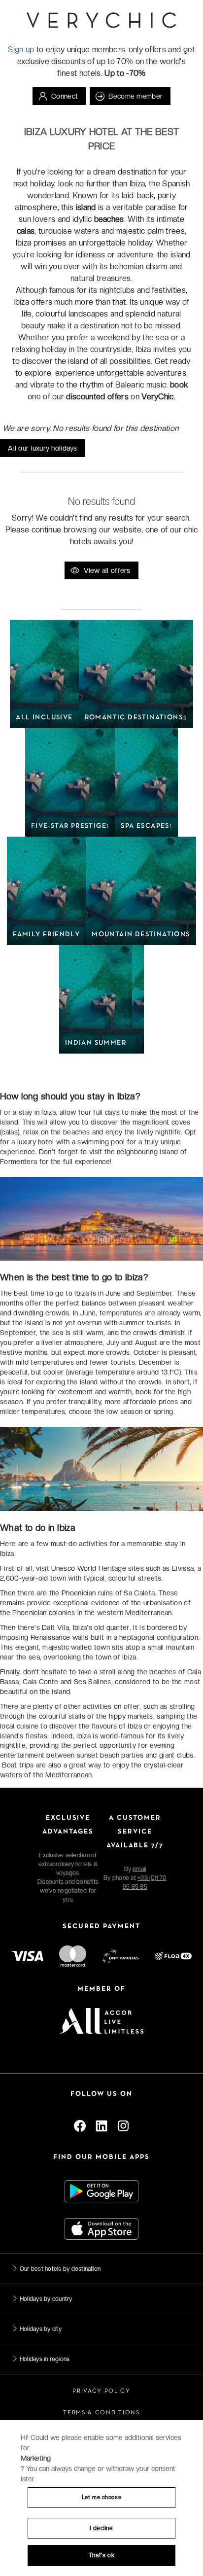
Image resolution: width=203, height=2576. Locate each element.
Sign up (21, 50)
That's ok (101, 2555)
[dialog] (101, 2498)
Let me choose (101, 2497)
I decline (101, 2528)
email (139, 1869)
